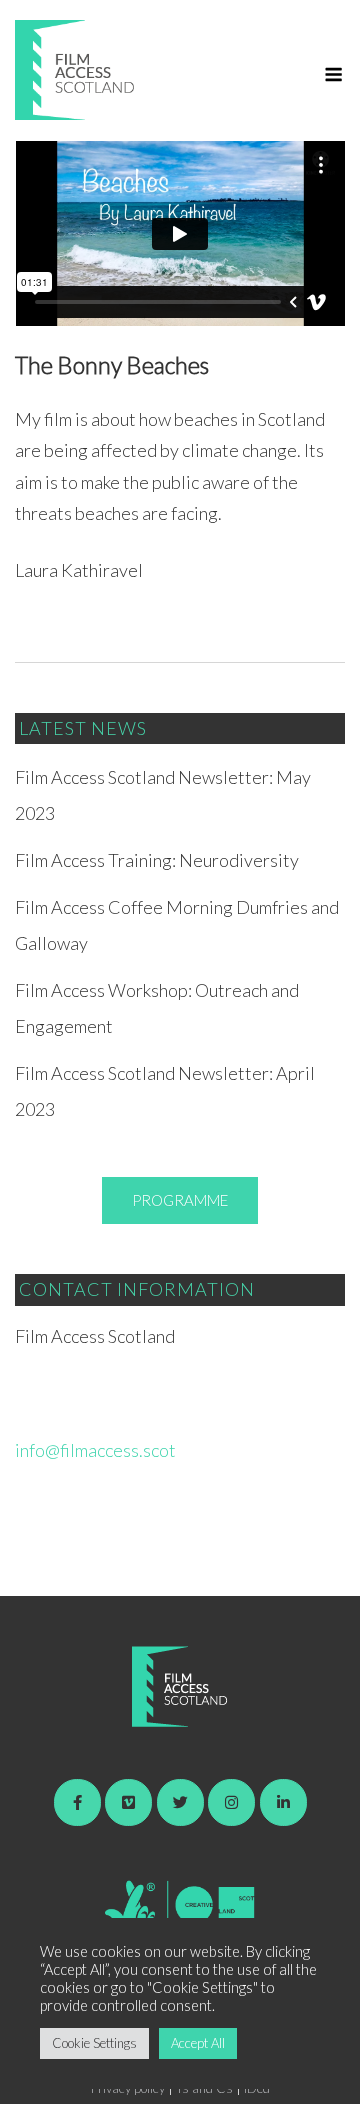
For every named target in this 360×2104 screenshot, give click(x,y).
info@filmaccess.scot (95, 1450)
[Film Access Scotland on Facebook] (77, 1802)
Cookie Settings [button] (94, 2043)
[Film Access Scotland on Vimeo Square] (128, 1802)
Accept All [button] (198, 2043)
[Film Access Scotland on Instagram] (231, 1802)
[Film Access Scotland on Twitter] (180, 1802)
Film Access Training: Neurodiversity (157, 860)
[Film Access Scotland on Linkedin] (283, 1802)
